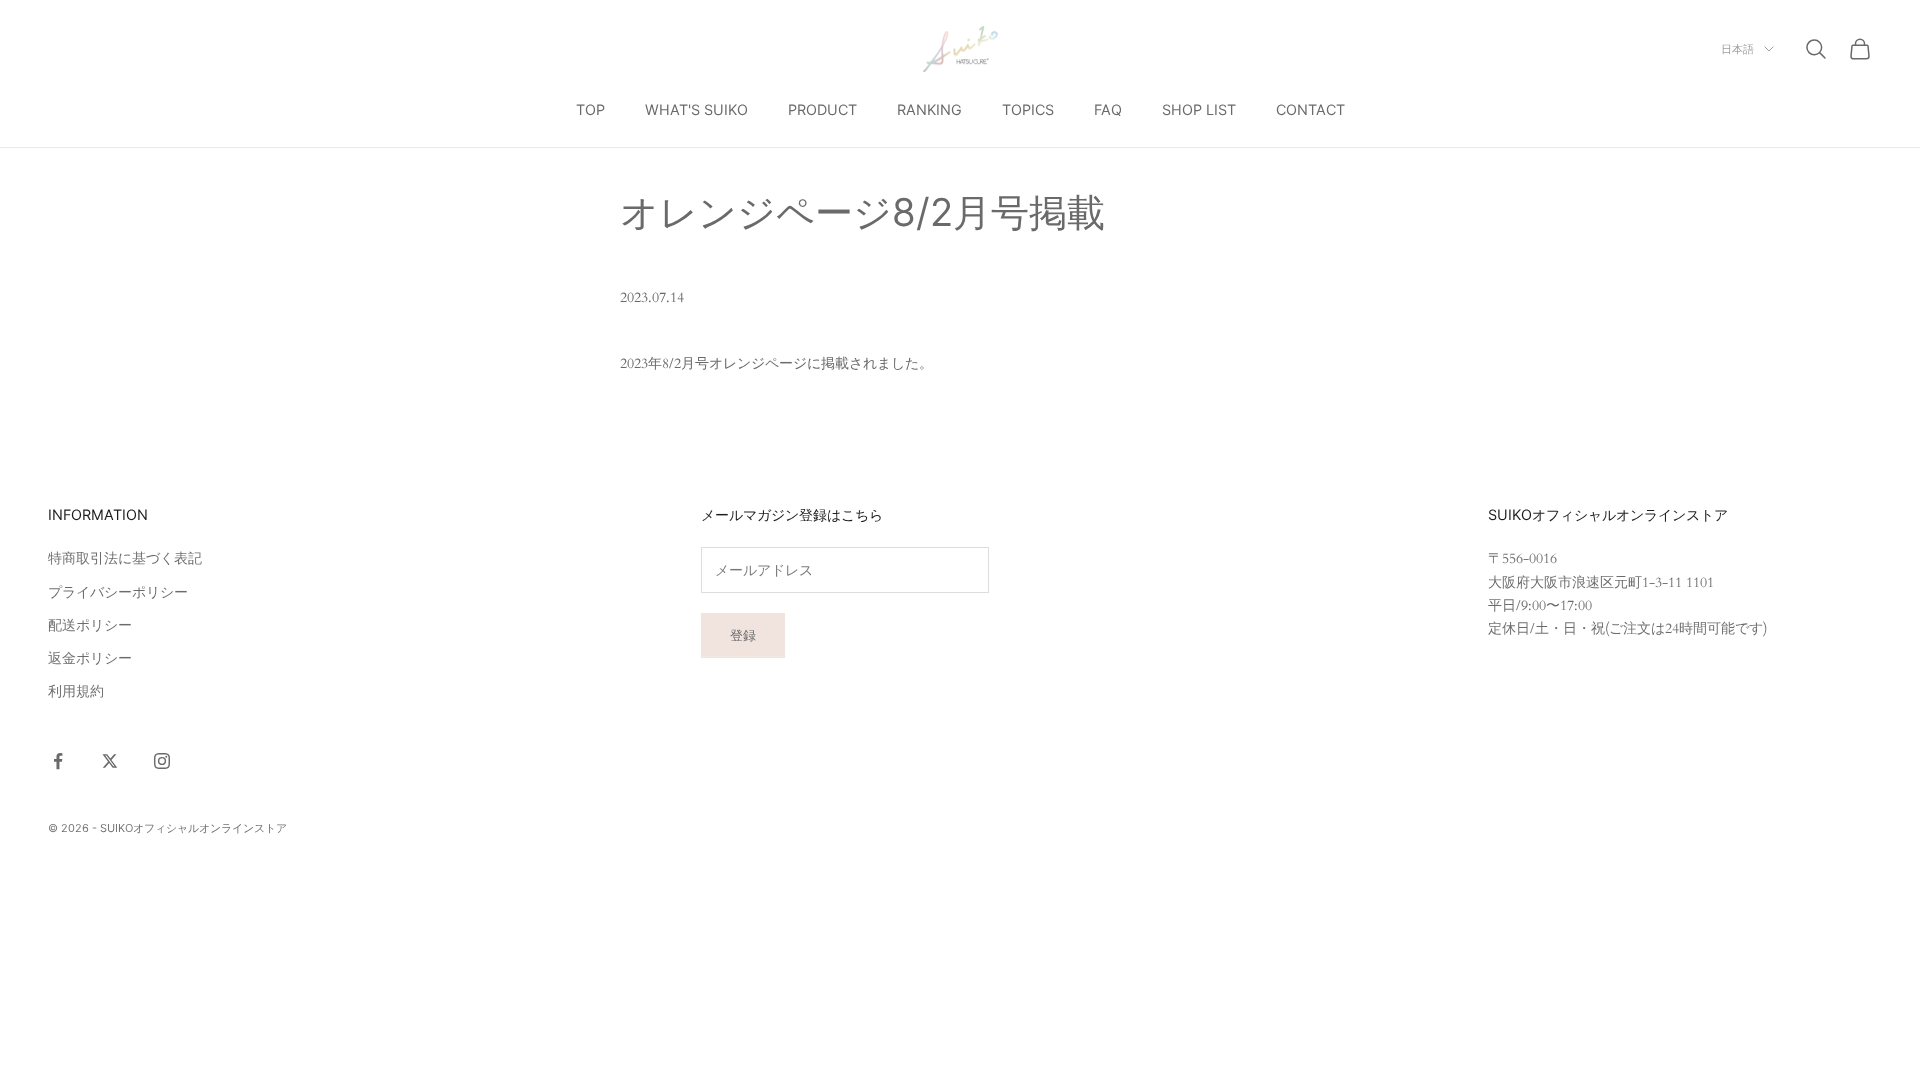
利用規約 (76, 691)
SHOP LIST (1199, 109)
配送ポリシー (90, 625)
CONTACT (1310, 109)
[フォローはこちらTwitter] (110, 761)
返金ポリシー (90, 658)
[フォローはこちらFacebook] (58, 761)
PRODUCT (822, 109)
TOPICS (1028, 109)
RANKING (929, 109)
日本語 (1737, 49)
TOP (590, 109)
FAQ (1108, 109)
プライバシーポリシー (118, 592)
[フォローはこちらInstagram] (162, 761)
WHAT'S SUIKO (696, 109)
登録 (743, 635)
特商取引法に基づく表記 (125, 558)
